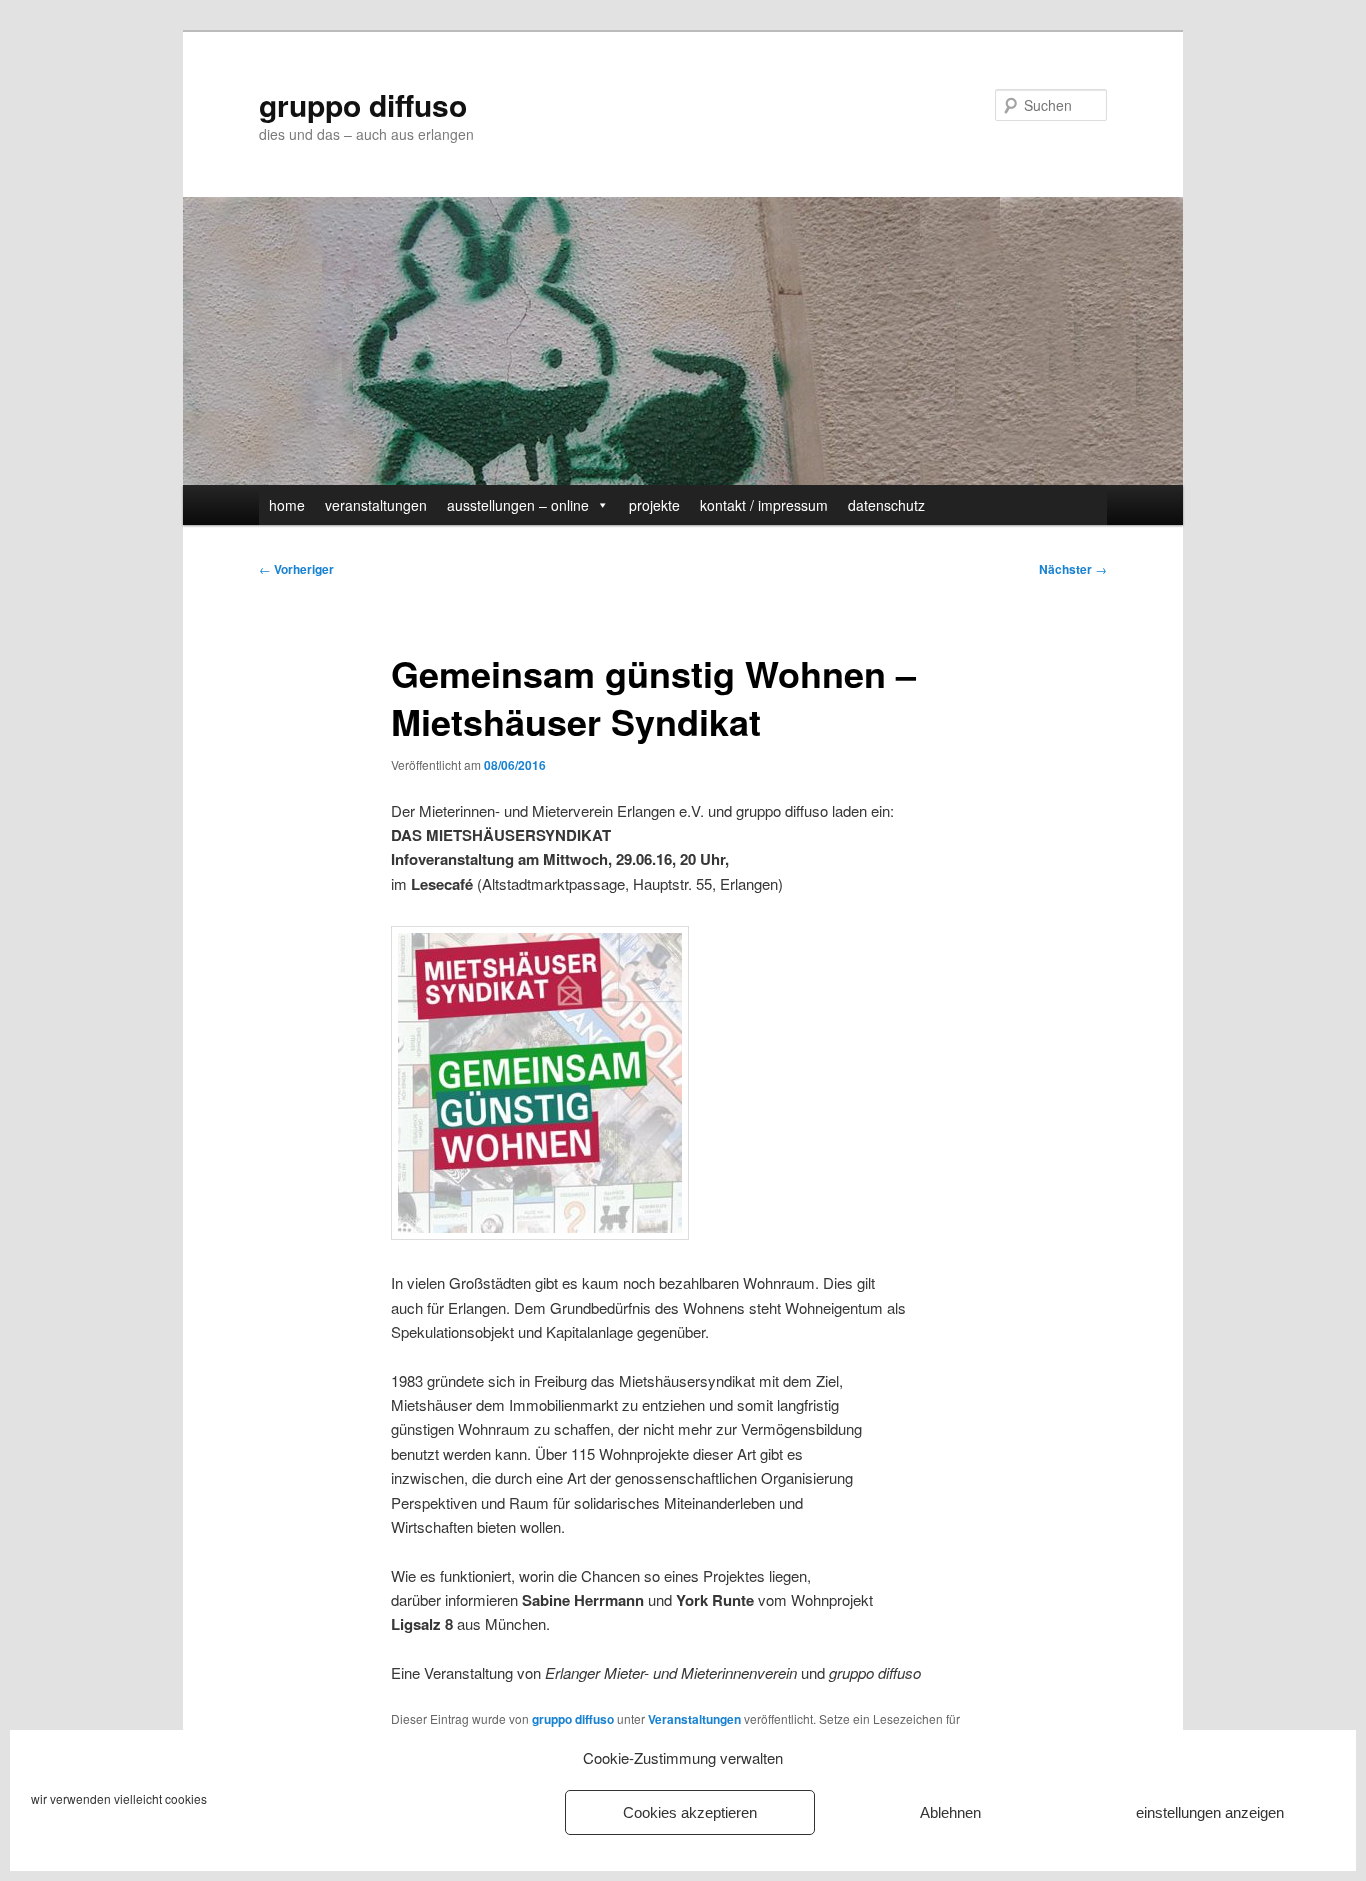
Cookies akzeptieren (690, 1812)
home (287, 505)
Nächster (1073, 569)
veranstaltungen (376, 505)
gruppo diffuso (363, 104)
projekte (654, 505)
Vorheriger (296, 569)
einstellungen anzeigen (1210, 1812)
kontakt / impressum (764, 505)
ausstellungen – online (518, 505)
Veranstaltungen (694, 1719)
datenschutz (886, 505)
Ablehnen (950, 1812)
